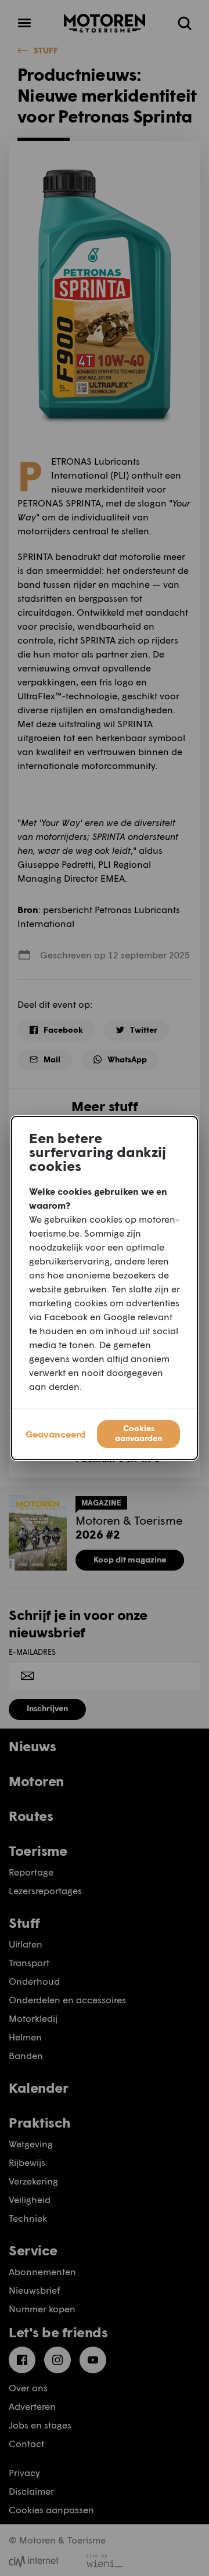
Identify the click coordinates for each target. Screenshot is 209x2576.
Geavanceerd (55, 1434)
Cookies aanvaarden (138, 1433)
